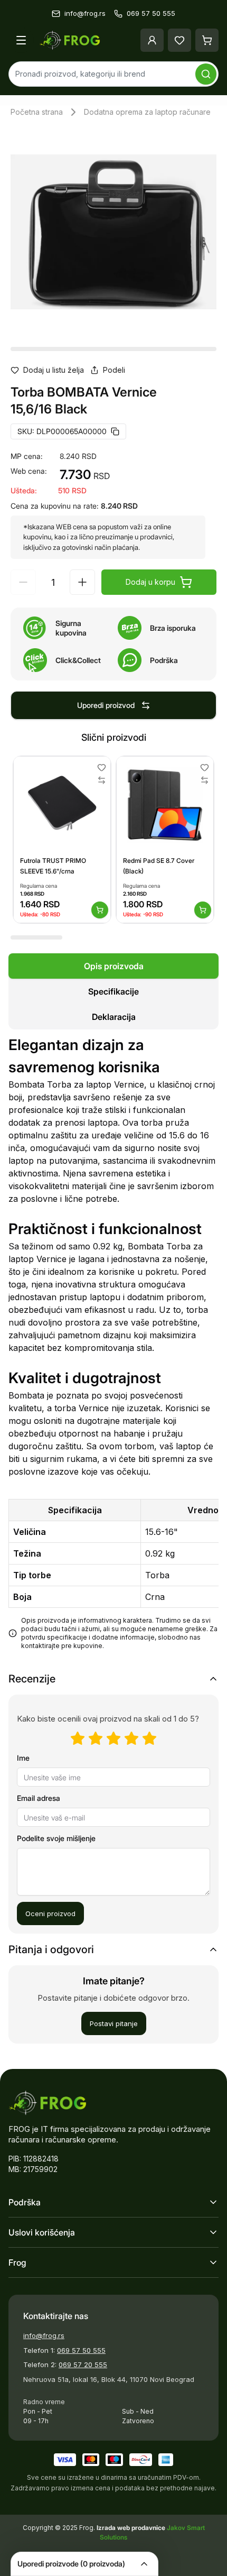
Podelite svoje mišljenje (56, 1838)
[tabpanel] (113, 1348)
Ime (23, 1758)
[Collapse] (144, 2564)
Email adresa (39, 1798)
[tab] (113, 966)
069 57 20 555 (83, 2365)
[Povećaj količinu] (82, 582)
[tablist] (113, 991)
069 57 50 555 (81, 2350)
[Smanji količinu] (23, 582)
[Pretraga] (206, 74)
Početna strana (37, 112)
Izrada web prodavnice (132, 2528)
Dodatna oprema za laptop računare (147, 112)
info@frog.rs (44, 2335)
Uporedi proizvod (106, 705)
